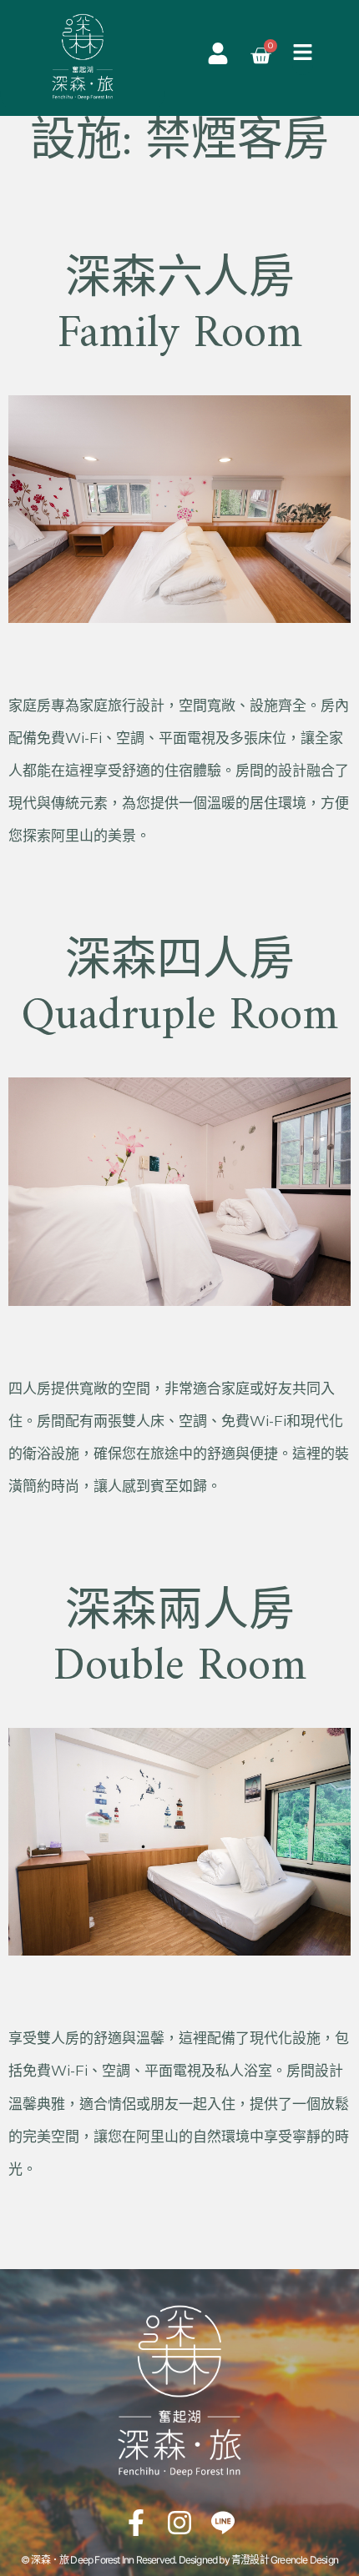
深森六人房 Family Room (180, 308)
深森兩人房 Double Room (180, 1640)
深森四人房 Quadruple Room (179, 990)
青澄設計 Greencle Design (285, 2560)
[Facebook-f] (136, 2523)
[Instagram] (179, 2523)
